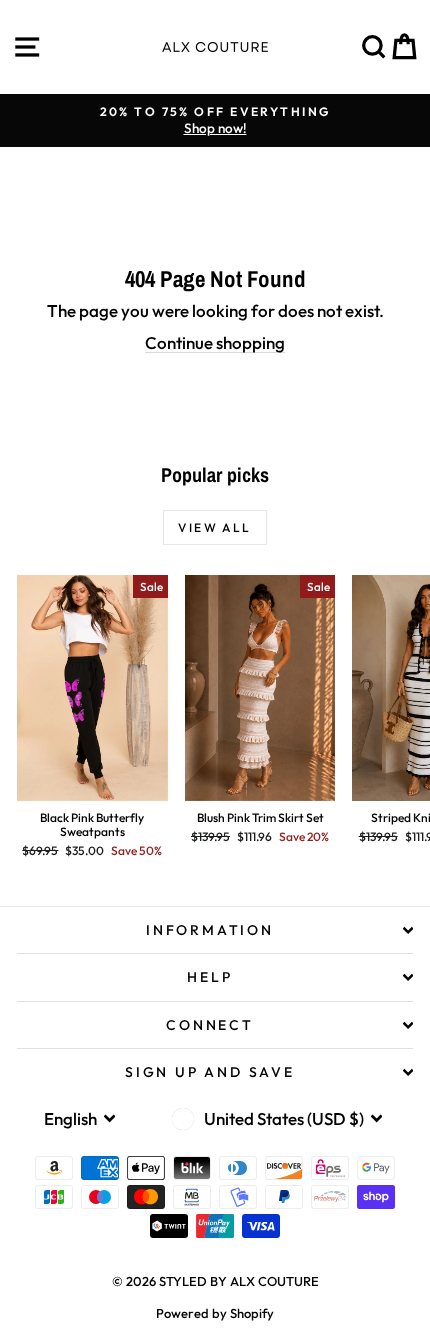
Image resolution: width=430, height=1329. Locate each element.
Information (210, 930)
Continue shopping (215, 342)
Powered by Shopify (215, 1313)
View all (214, 527)
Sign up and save (210, 1072)
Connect (210, 1025)
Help (209, 977)
